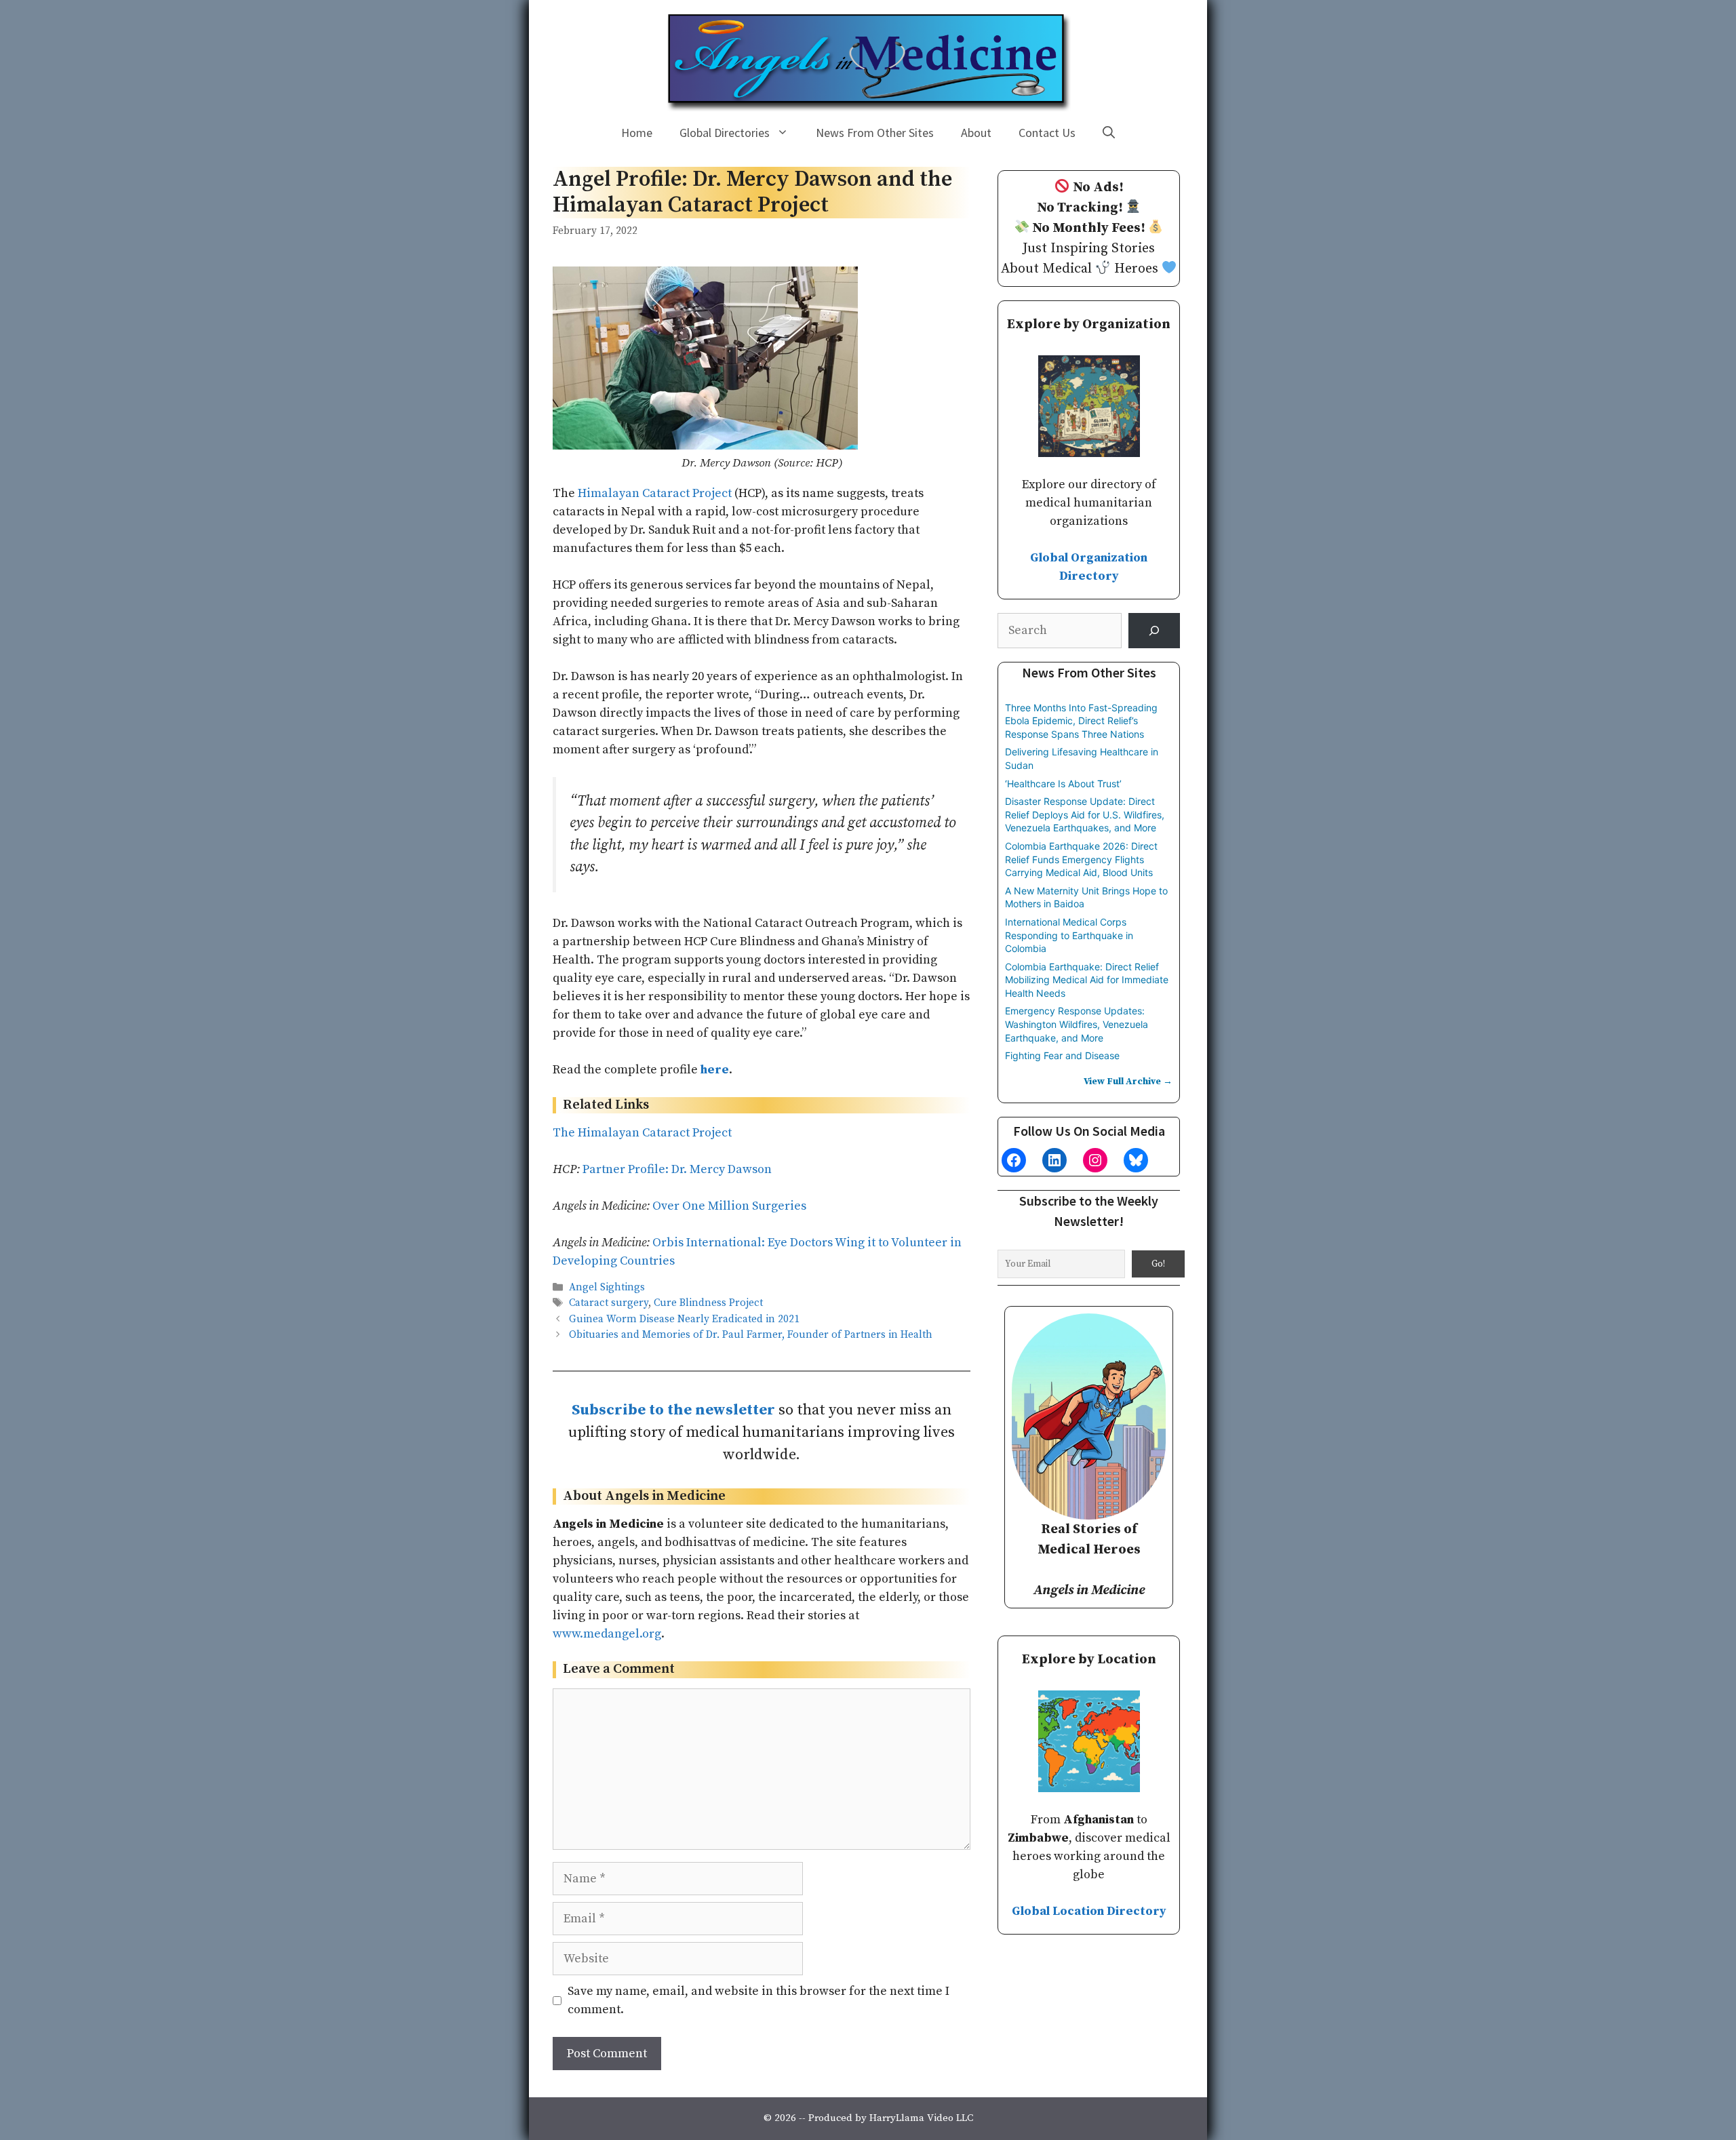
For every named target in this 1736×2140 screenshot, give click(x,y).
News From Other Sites (875, 133)
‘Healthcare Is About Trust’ (1063, 784)
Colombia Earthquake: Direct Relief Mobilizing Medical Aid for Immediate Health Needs (1087, 980)
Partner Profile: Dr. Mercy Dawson (677, 1169)
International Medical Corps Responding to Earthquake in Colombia (1069, 935)
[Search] (1154, 631)
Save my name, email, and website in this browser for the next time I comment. (758, 2000)
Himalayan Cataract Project (655, 493)
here (715, 1070)
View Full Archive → (1128, 1082)
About (976, 133)
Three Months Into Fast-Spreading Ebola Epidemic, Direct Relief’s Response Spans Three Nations (1081, 721)
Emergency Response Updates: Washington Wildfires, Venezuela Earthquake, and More (1077, 1024)
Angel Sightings (607, 1288)
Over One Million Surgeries (729, 1206)
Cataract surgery (609, 1304)
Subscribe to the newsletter (673, 1410)
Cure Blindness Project (708, 1304)
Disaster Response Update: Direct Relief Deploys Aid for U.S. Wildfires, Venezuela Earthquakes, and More (1085, 814)
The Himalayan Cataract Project (642, 1133)
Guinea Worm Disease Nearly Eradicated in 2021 (684, 1319)
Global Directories (725, 133)
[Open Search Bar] (1109, 133)
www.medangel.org (607, 1634)
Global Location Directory (1089, 1911)
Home (637, 133)
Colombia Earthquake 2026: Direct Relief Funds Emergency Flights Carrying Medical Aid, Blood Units (1081, 859)
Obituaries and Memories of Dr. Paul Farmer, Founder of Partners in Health (751, 1335)
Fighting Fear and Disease (1062, 1055)
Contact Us (1047, 133)
